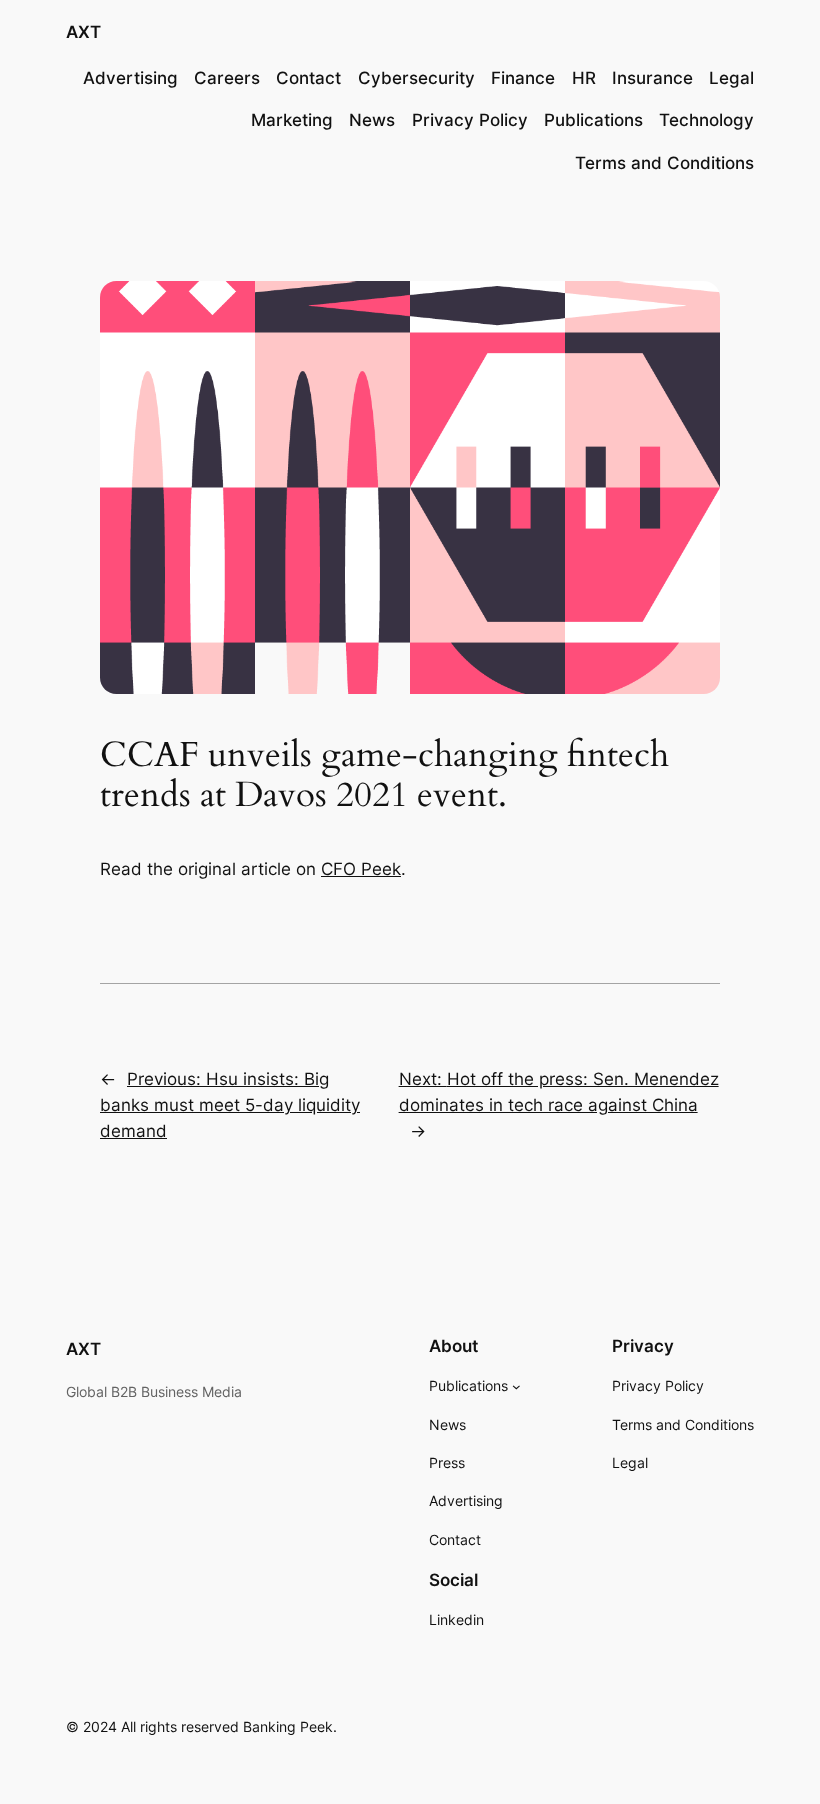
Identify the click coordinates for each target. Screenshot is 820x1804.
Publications (593, 120)
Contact (308, 78)
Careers (227, 78)
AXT (83, 32)
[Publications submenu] (516, 1386)
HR (584, 78)
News (372, 120)
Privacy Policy (470, 120)
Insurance (652, 78)
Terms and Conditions (664, 163)
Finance (523, 78)
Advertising (130, 78)
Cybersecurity (416, 78)
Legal (731, 78)
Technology (706, 120)
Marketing (292, 120)
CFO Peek (361, 869)
